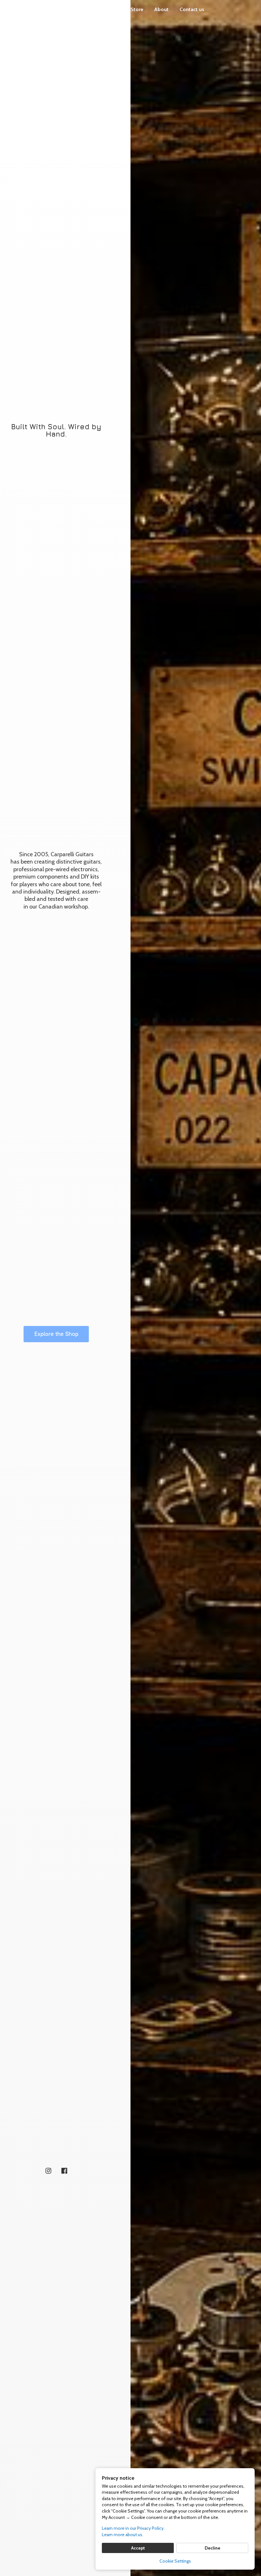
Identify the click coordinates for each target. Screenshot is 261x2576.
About (161, 9)
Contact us (192, 9)
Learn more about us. (123, 2535)
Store (137, 9)
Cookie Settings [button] (175, 2561)
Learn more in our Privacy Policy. (133, 2528)
